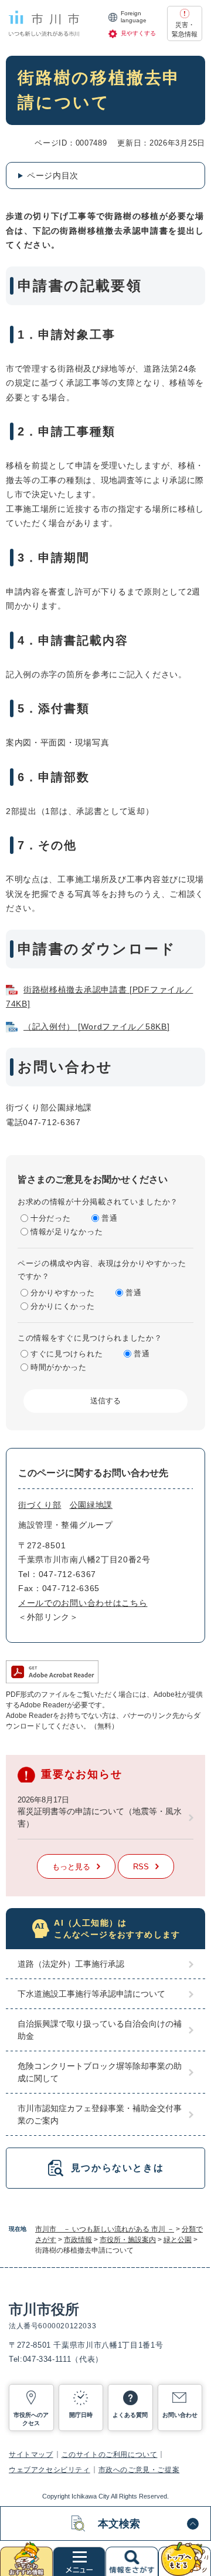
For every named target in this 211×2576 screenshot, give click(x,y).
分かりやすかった (63, 1293)
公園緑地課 (91, 1505)
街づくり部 (40, 1505)
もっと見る (71, 1867)
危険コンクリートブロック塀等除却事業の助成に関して (100, 2072)
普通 (109, 1218)
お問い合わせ (180, 2415)
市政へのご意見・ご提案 (139, 2470)
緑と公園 (178, 2240)
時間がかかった (59, 1367)
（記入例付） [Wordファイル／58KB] (96, 1027)
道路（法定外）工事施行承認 (71, 1964)
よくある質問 (130, 2415)
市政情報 (78, 2240)
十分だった (51, 1218)
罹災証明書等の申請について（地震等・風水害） (100, 1817)
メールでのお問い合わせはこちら (83, 1603)
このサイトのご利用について (110, 2455)
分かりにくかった (63, 1306)
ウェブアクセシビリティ (50, 2470)
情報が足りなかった (67, 1232)
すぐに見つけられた (67, 1354)
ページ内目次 (53, 175)
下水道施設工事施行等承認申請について (91, 1994)
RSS (141, 1867)
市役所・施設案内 (128, 2240)
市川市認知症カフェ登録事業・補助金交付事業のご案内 (100, 2114)
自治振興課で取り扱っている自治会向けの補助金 (100, 2030)
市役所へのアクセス (31, 2419)
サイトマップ (31, 2455)
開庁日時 (81, 2415)
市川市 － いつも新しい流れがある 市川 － (105, 2229)
